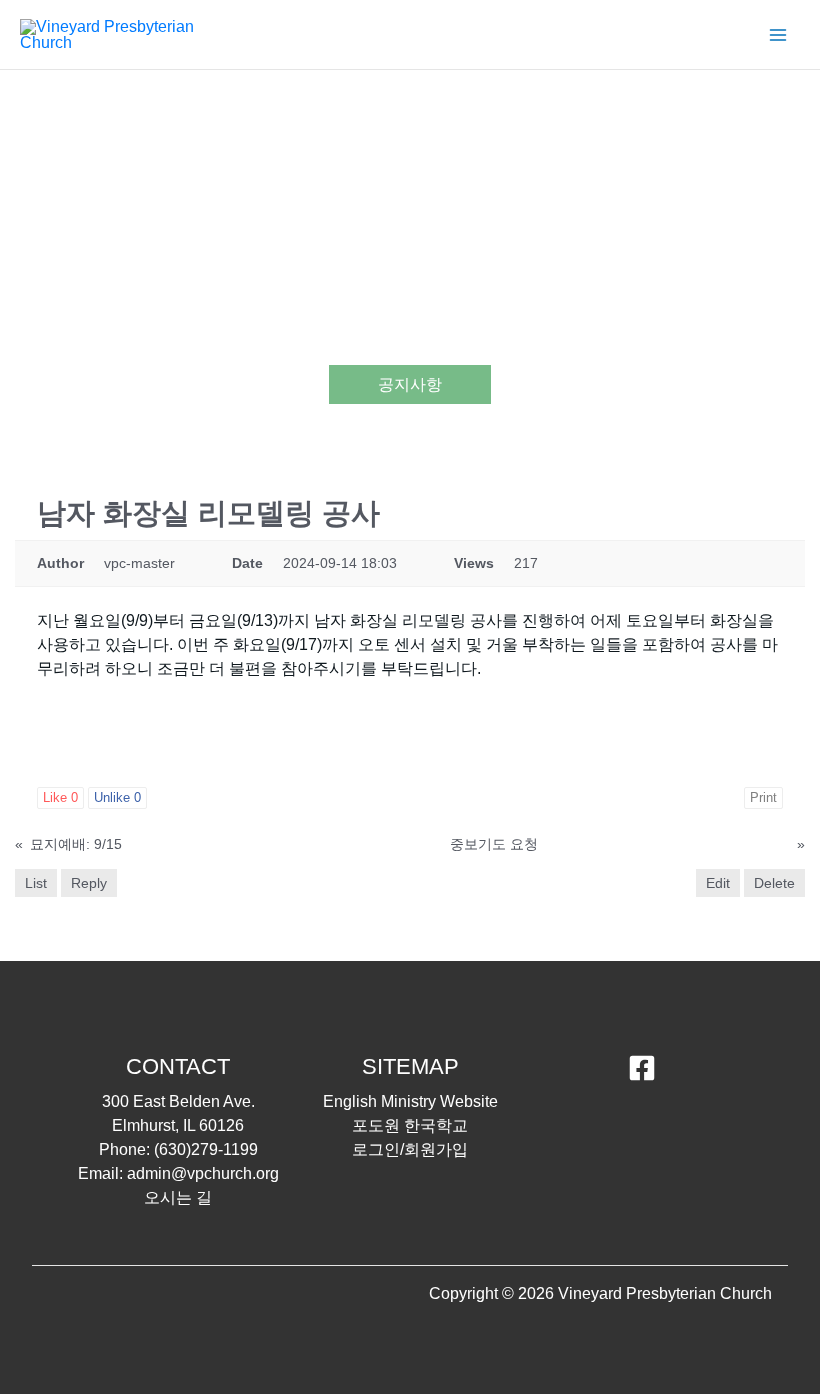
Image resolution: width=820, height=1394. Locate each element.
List (36, 883)
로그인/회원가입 (410, 1149)
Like (60, 797)
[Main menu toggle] (778, 35)
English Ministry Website (410, 1101)
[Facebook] (642, 1068)
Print (763, 797)
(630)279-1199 (206, 1149)
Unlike (117, 797)
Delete (774, 883)
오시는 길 (178, 1197)
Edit (718, 883)
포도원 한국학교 (410, 1125)
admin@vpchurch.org (203, 1173)
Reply (89, 883)
